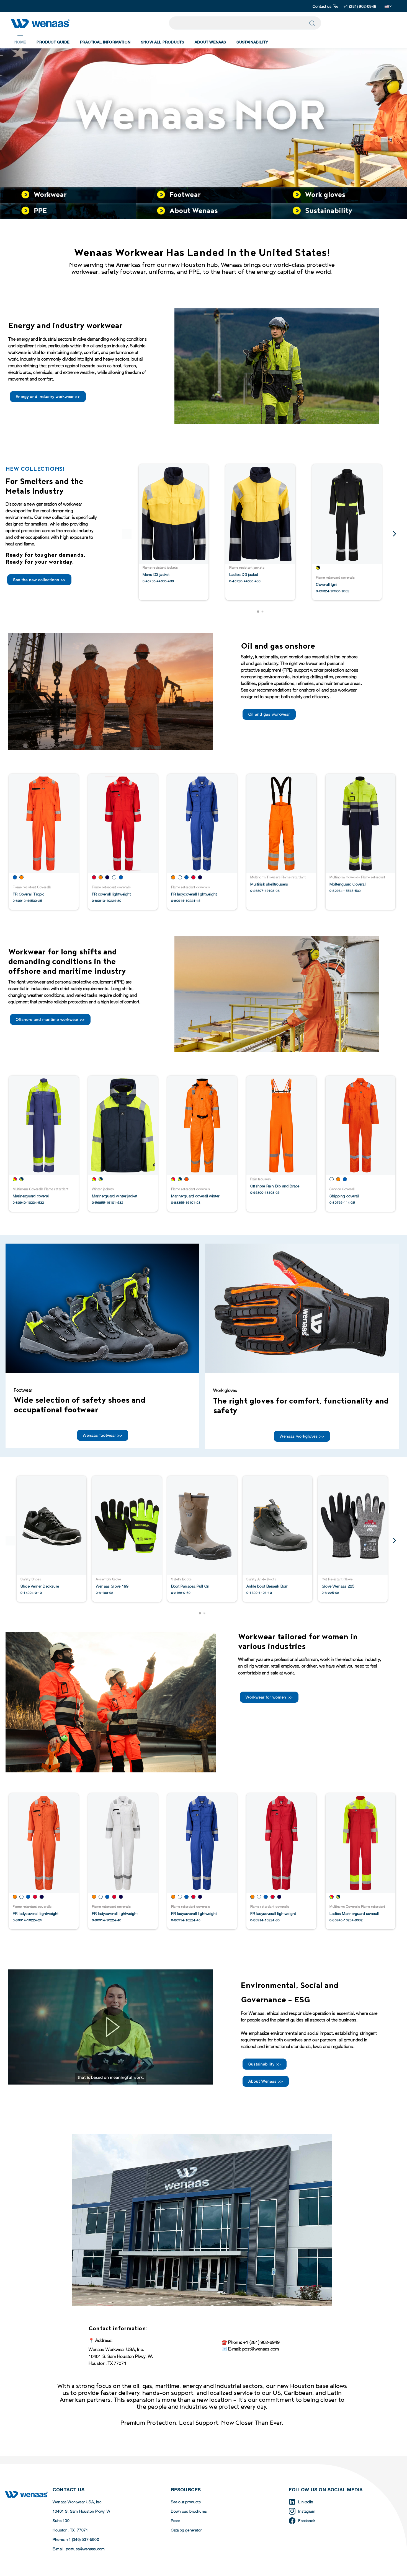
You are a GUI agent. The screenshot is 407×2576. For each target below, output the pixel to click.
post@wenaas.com (261, 2349)
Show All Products (163, 42)
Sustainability (252, 42)
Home (20, 42)
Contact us (322, 6)
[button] (258, 612)
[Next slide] (394, 534)
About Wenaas (210, 42)
